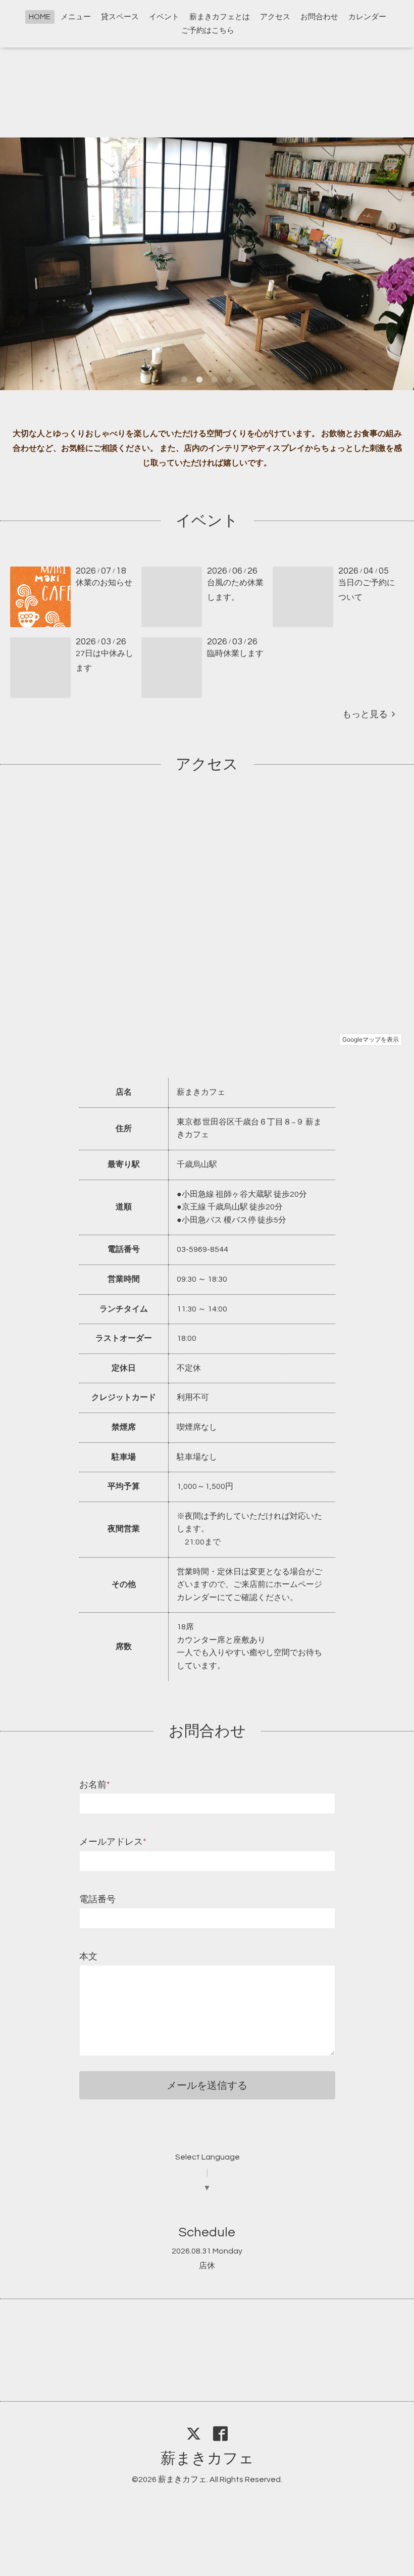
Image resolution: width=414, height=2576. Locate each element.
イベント (164, 17)
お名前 (95, 1785)
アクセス (275, 17)
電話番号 (97, 1900)
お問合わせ (319, 17)
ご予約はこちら (208, 31)
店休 (207, 2266)
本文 (88, 1957)
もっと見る (367, 714)
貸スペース (120, 17)
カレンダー (367, 17)
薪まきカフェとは (220, 17)
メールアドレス (113, 1842)
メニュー (76, 17)
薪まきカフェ (207, 2458)
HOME (40, 17)
